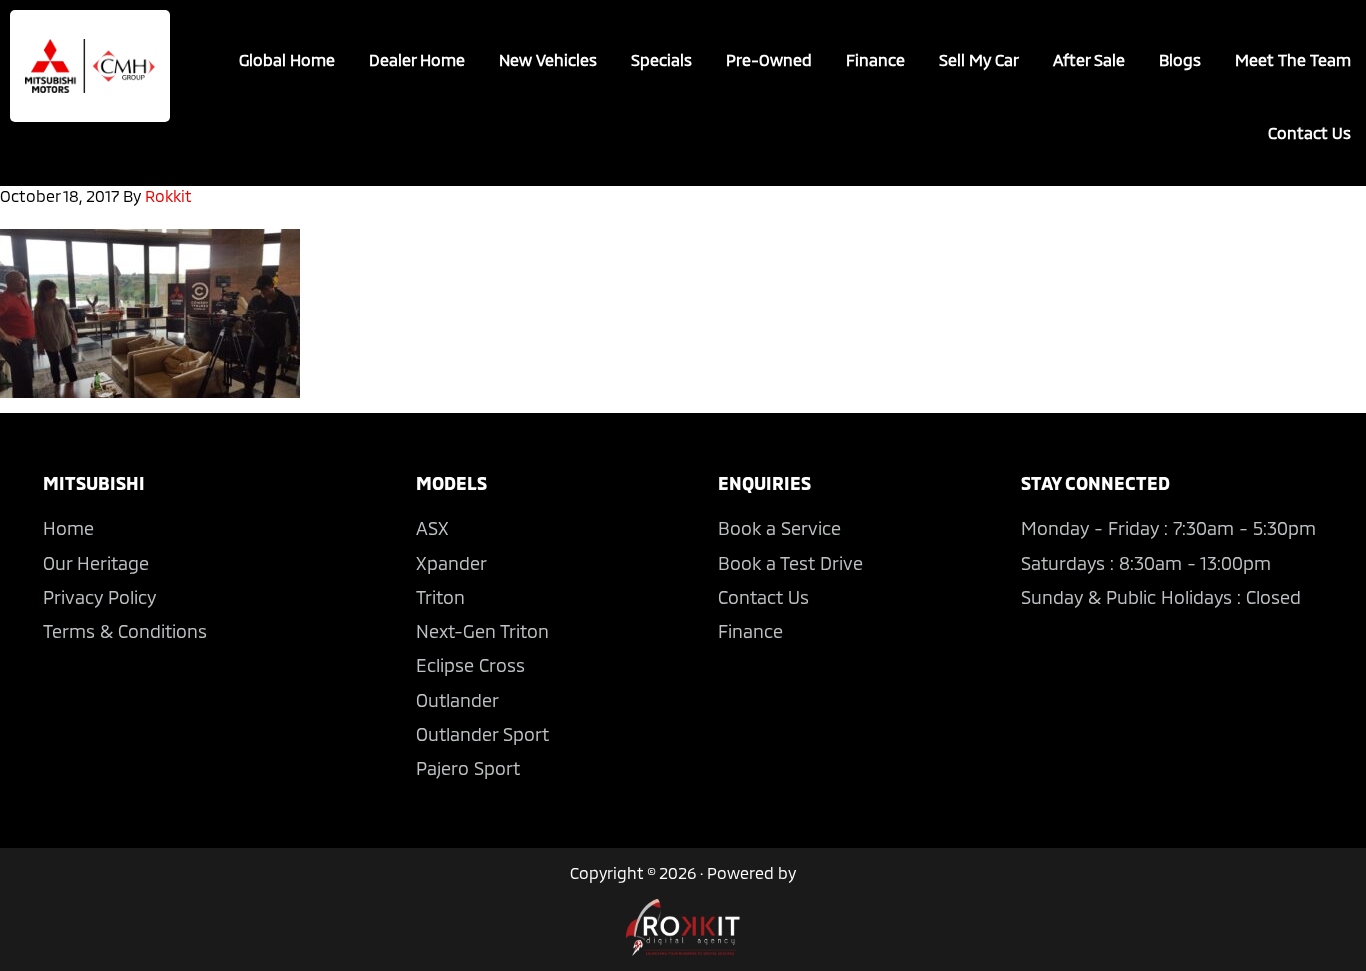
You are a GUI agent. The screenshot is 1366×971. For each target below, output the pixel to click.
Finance (750, 631)
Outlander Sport (482, 734)
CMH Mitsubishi (90, 66)
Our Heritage (96, 563)
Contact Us (763, 597)
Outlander (457, 700)
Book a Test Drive (790, 563)
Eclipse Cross (470, 665)
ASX (432, 528)
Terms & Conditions (125, 631)
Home (68, 528)
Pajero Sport (468, 768)
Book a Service (779, 528)
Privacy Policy (99, 597)
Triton (440, 597)
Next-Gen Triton (482, 631)
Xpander (451, 563)
